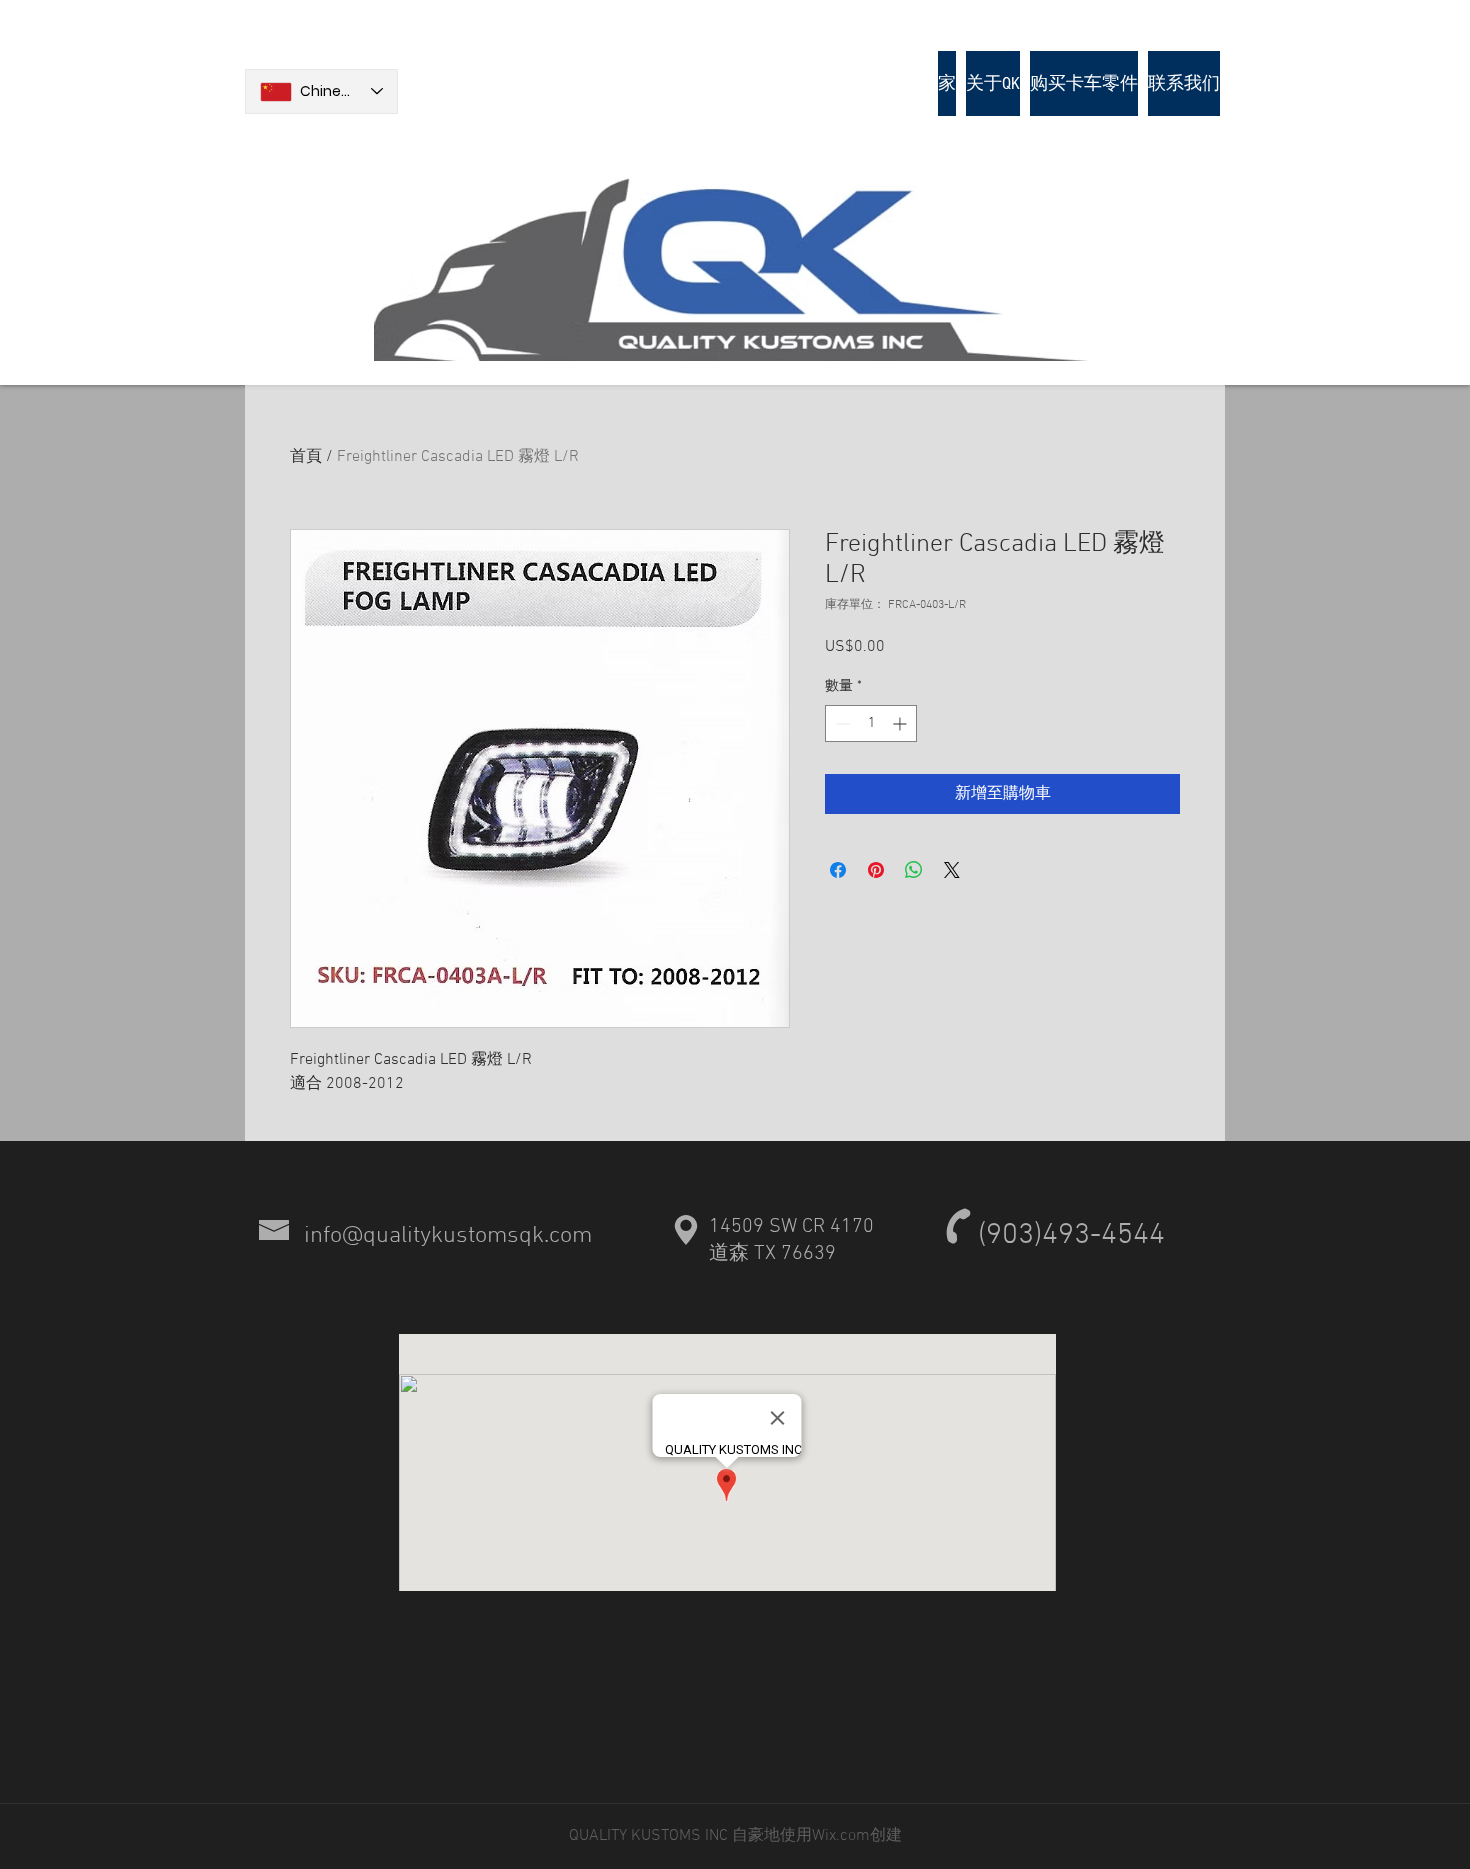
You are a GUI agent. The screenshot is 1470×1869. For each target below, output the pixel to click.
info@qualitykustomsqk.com (448, 1236)
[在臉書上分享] (838, 870)
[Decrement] (840, 723)
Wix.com (841, 1836)
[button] (1084, 83)
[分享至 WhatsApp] (914, 870)
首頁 (306, 457)
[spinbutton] (871, 723)
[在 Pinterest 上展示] (876, 870)
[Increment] (901, 723)
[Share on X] (952, 870)
